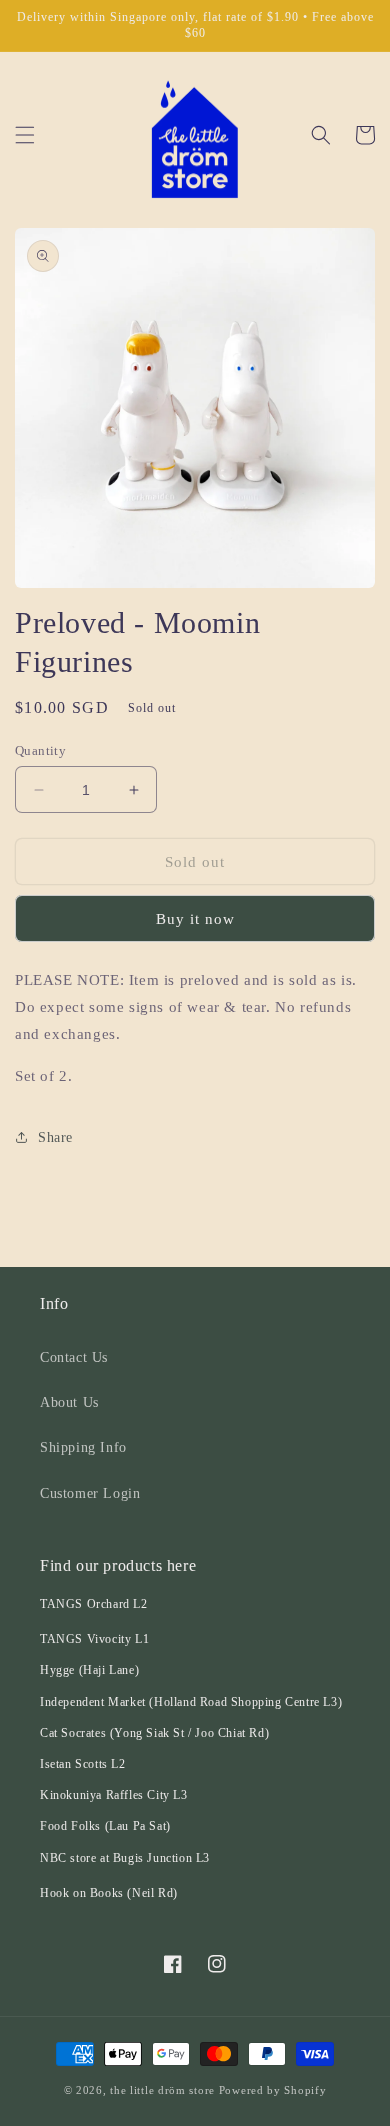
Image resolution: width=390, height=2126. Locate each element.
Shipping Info (83, 1447)
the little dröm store (162, 2090)
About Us (69, 1402)
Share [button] (55, 1137)
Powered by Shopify (273, 2090)
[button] (25, 135)
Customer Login (90, 1493)
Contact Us (74, 1357)
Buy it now (195, 919)
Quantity (40, 750)
